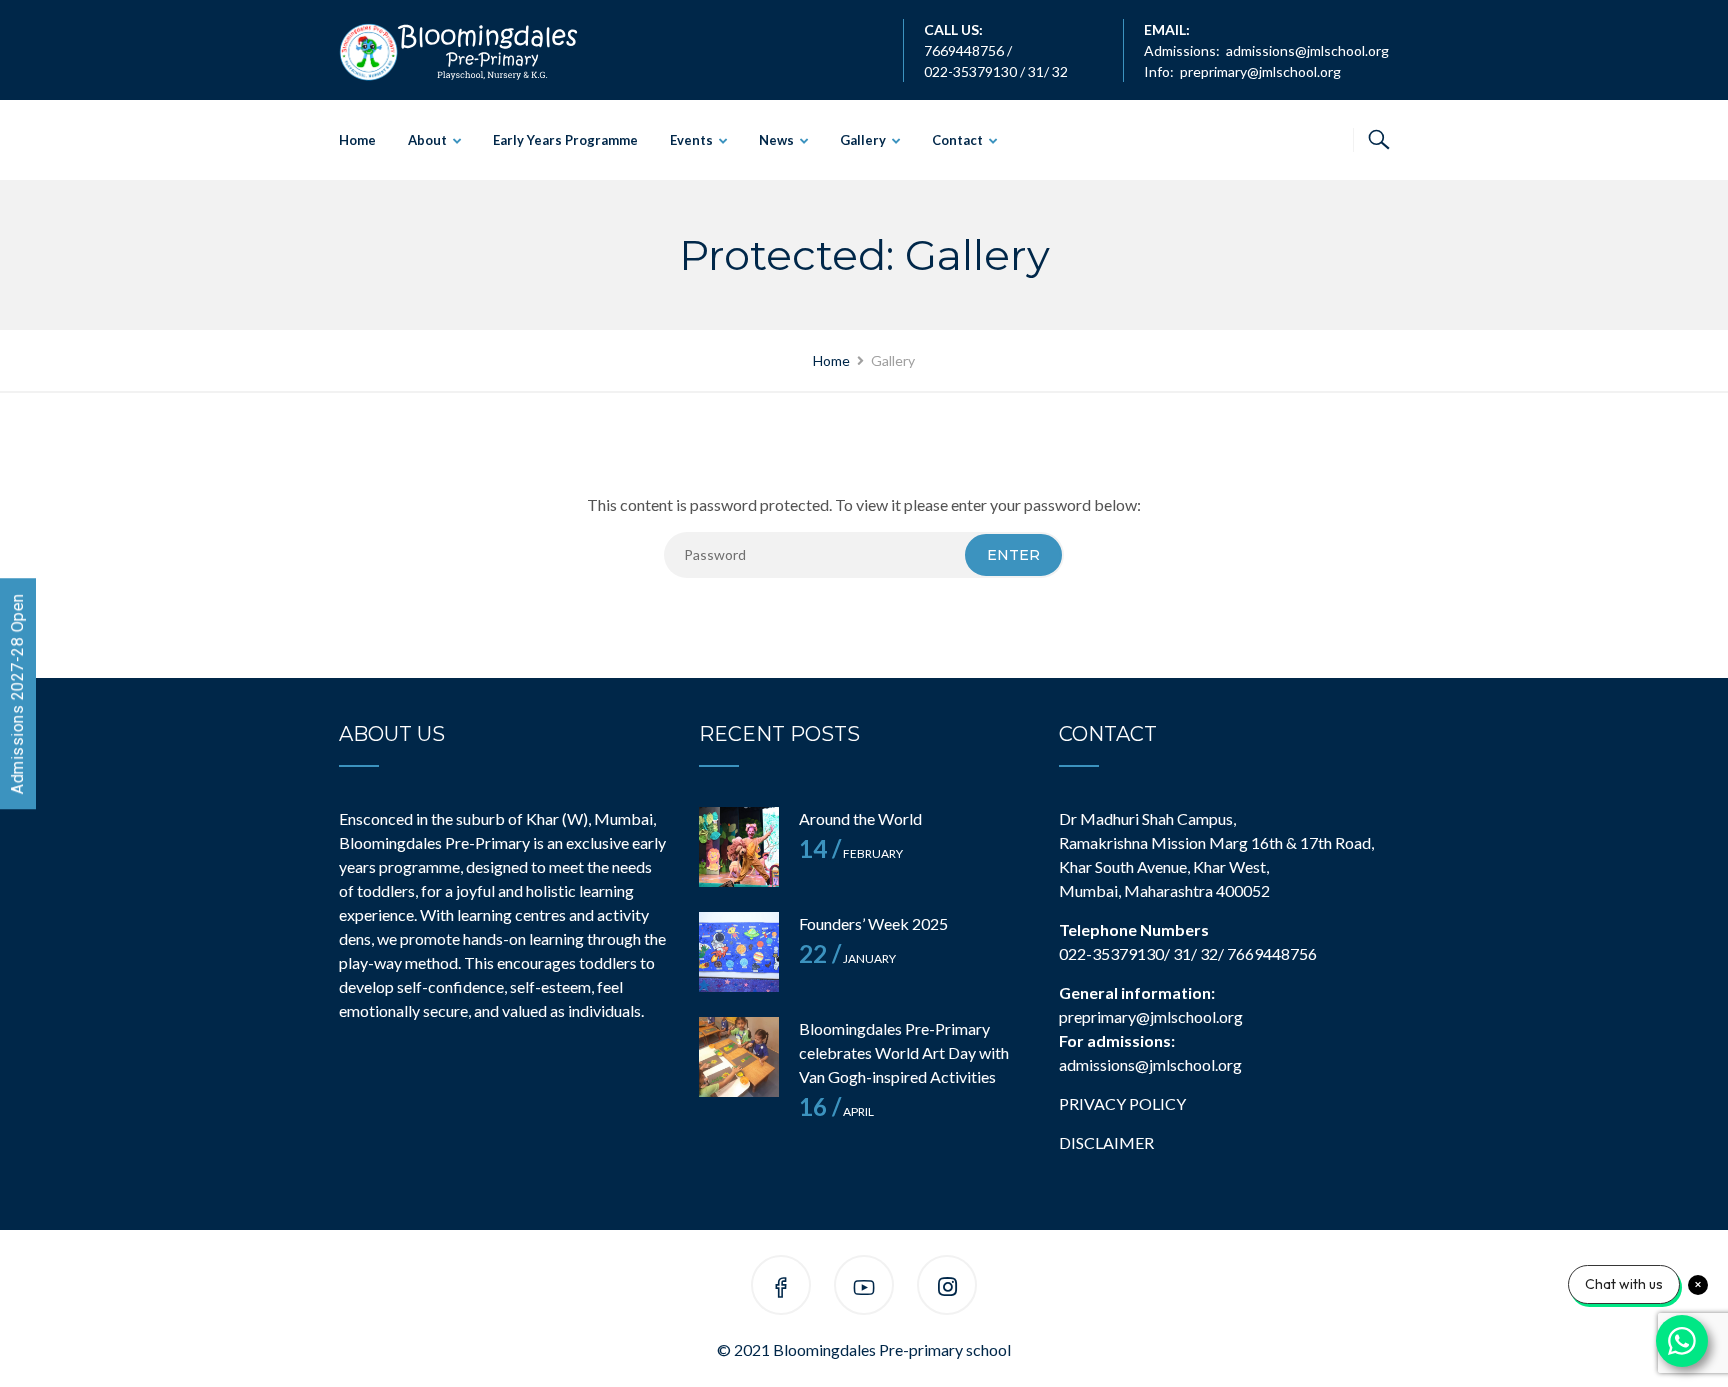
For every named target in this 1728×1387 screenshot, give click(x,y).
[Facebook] (781, 1288)
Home (357, 140)
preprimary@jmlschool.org (1260, 71)
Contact (957, 140)
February (851, 853)
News (776, 140)
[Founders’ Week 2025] (739, 952)
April (836, 1111)
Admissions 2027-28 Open (17, 693)
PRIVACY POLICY (1122, 1103)
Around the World (860, 818)
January (847, 958)
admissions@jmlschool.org (1307, 50)
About (427, 140)
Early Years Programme (565, 140)
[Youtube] (864, 1288)
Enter (1013, 555)
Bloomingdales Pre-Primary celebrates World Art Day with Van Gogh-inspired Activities (904, 1052)
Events (691, 140)
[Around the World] (739, 847)
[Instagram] (947, 1288)
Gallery (863, 140)
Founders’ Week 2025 (873, 923)
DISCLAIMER (1106, 1142)
